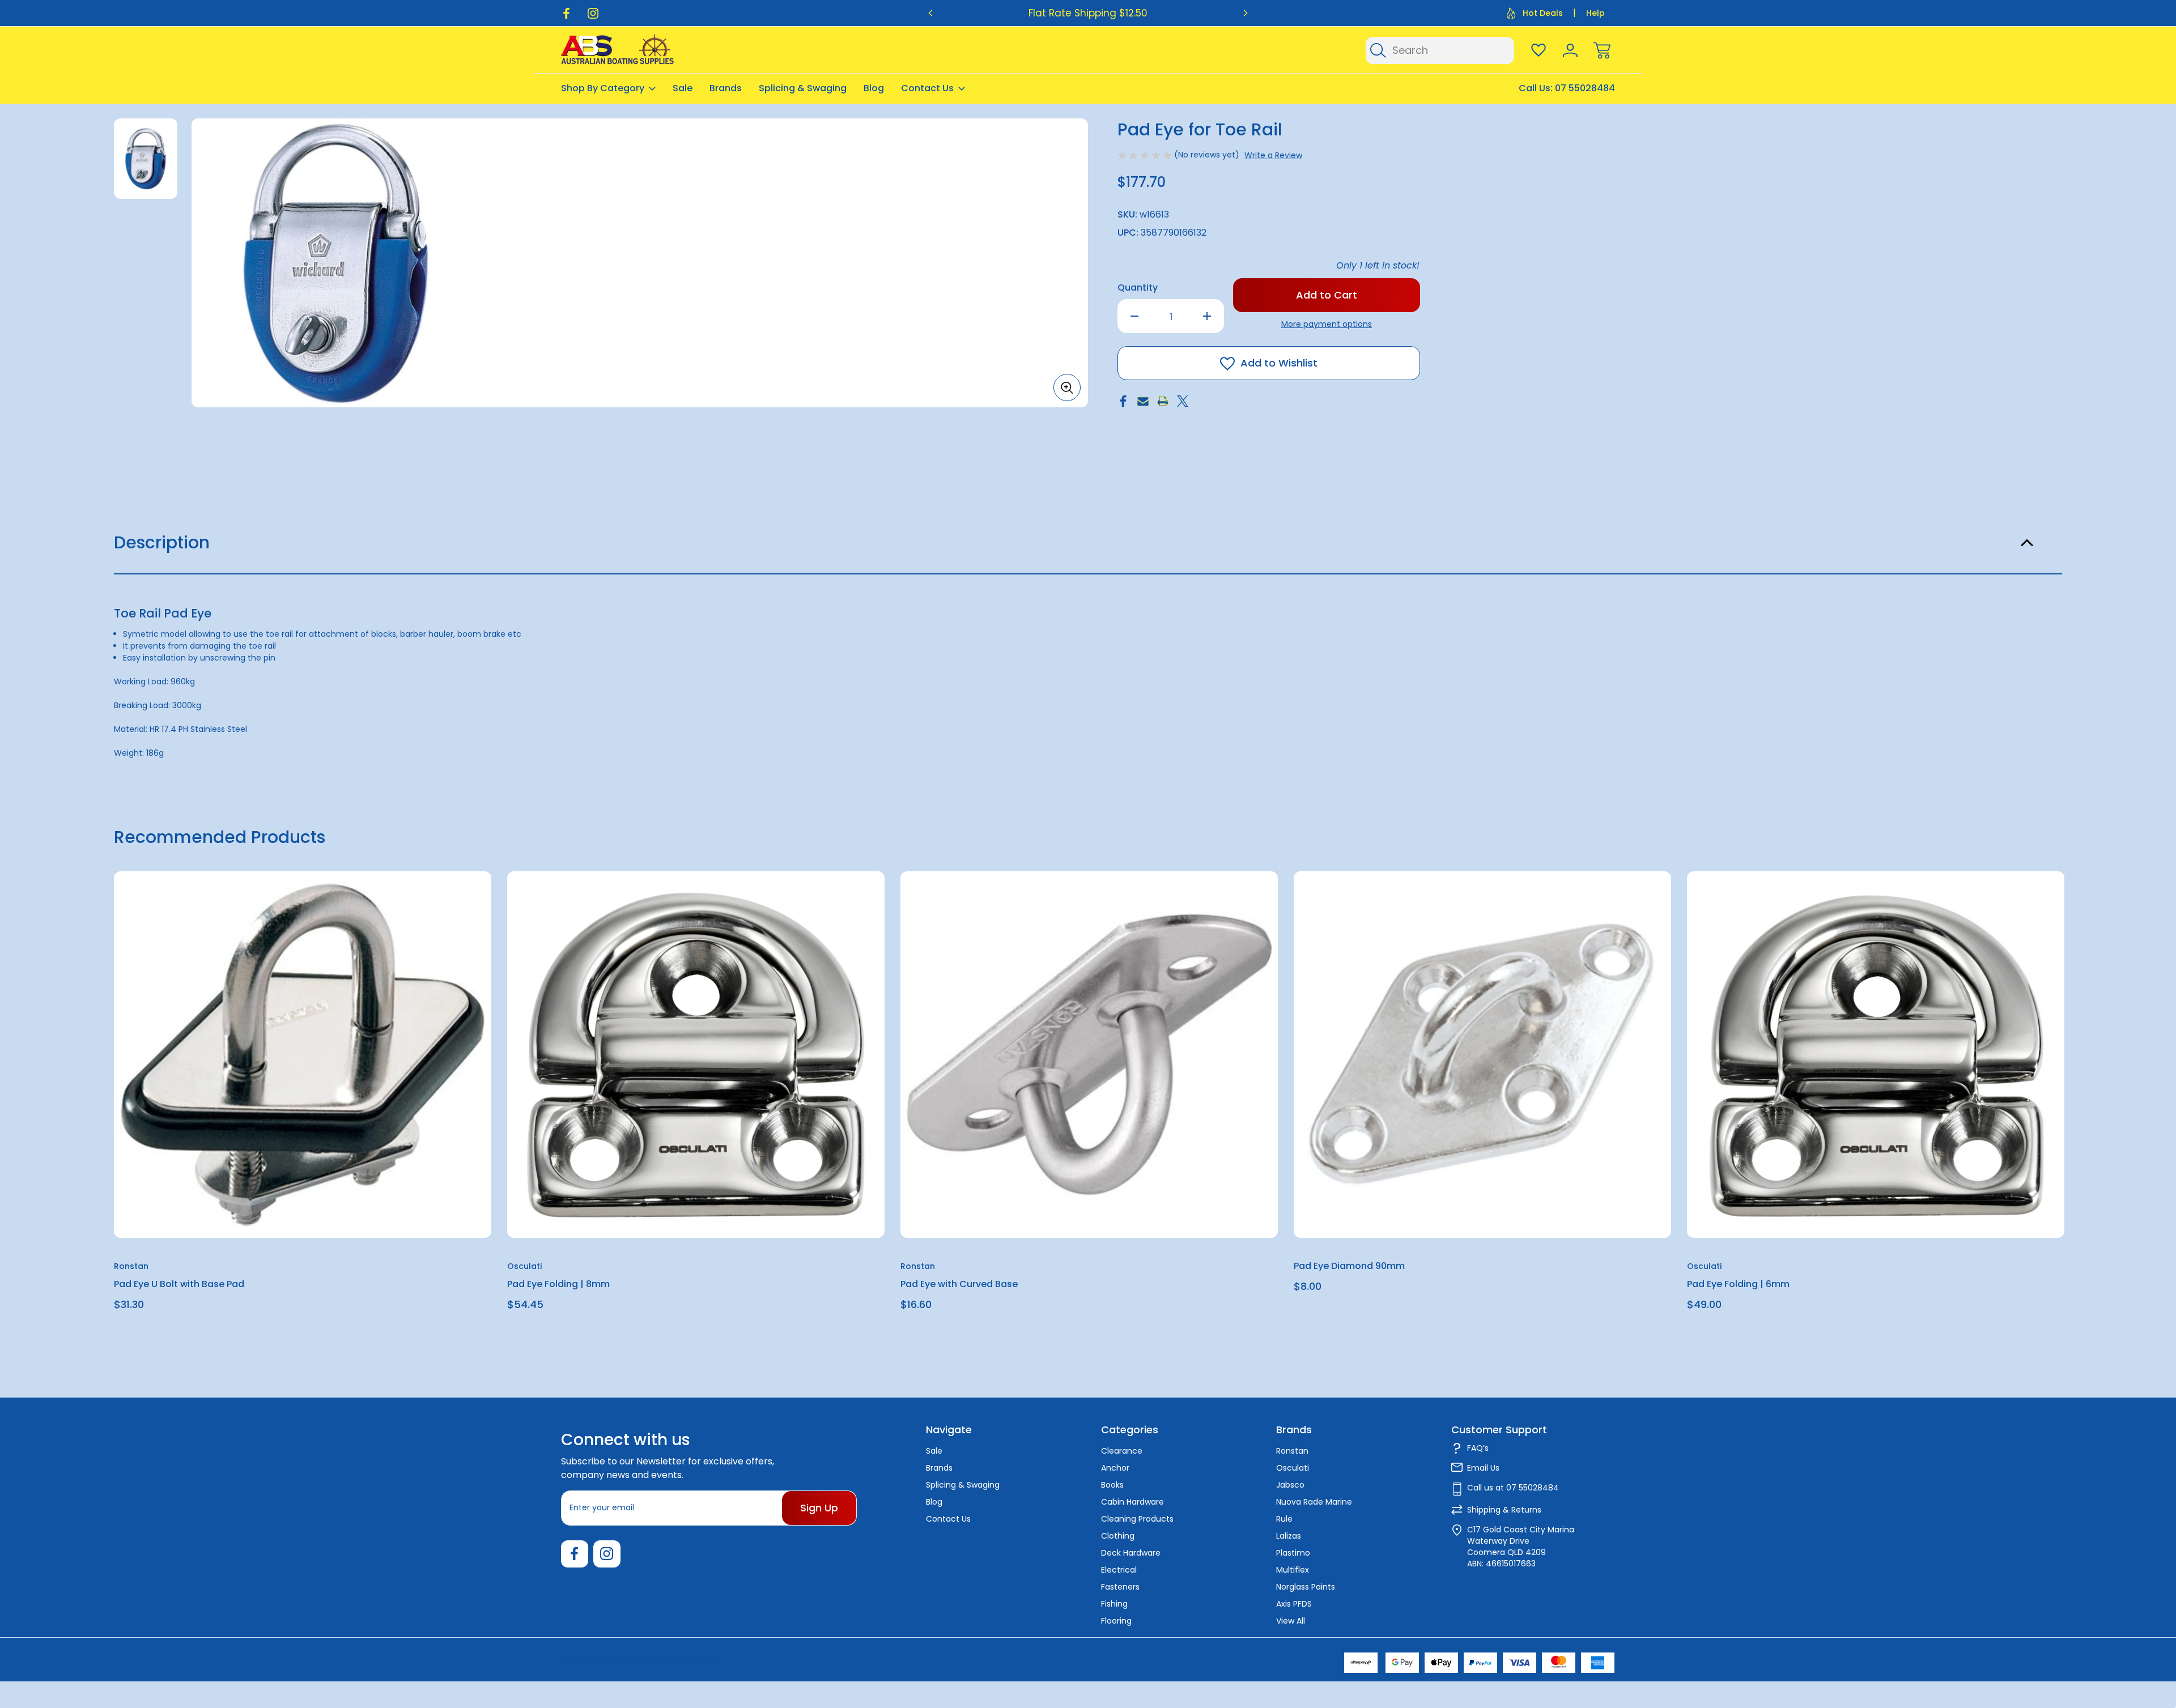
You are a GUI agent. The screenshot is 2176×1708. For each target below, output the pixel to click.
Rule (1284, 1519)
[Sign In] (1570, 50)
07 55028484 (1585, 88)
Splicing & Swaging (803, 88)
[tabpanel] (146, 159)
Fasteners (1120, 1587)
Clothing (1118, 1536)
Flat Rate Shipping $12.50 (1088, 13)
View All (1291, 1621)
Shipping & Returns (1504, 1510)
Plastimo (1293, 1553)
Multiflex (1293, 1570)
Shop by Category (603, 88)
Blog (874, 88)
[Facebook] (566, 13)
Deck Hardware (1131, 1553)
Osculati (1293, 1468)
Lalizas (1289, 1536)
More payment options (1327, 324)
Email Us (1483, 1468)
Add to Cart (303, 1211)
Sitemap (704, 1659)
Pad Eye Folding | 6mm (1738, 1284)
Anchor (1115, 1468)
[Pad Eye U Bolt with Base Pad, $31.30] (303, 1055)
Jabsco (1290, 1485)
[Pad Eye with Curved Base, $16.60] (1089, 1055)
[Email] (1143, 401)
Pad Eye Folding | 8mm (558, 1284)
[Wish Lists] (1538, 50)
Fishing (1114, 1604)
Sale (683, 88)
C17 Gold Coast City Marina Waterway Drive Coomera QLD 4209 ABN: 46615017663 (1521, 1547)
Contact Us (927, 88)
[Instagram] (593, 13)
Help (1595, 13)
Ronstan (1292, 1451)
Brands (726, 88)
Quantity (1138, 287)
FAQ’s (1478, 1448)
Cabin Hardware (1132, 1502)
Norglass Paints (1306, 1587)
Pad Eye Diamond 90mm (1349, 1266)
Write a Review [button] (1273, 155)
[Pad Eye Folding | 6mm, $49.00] (1876, 1055)
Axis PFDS (1294, 1604)
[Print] (1163, 401)
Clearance (1122, 1451)
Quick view (441, 908)
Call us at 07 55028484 (1513, 1488)
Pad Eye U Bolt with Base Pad (179, 1284)
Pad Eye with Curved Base (959, 1284)
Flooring (1116, 1621)
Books (1112, 1485)
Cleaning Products (1137, 1519)
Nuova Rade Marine (1314, 1502)
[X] (1183, 401)
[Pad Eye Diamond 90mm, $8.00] (1482, 1055)
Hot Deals (1543, 13)
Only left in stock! (1378, 265)
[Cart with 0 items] (1602, 50)
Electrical (1119, 1570)
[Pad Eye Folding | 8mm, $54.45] (696, 1055)
